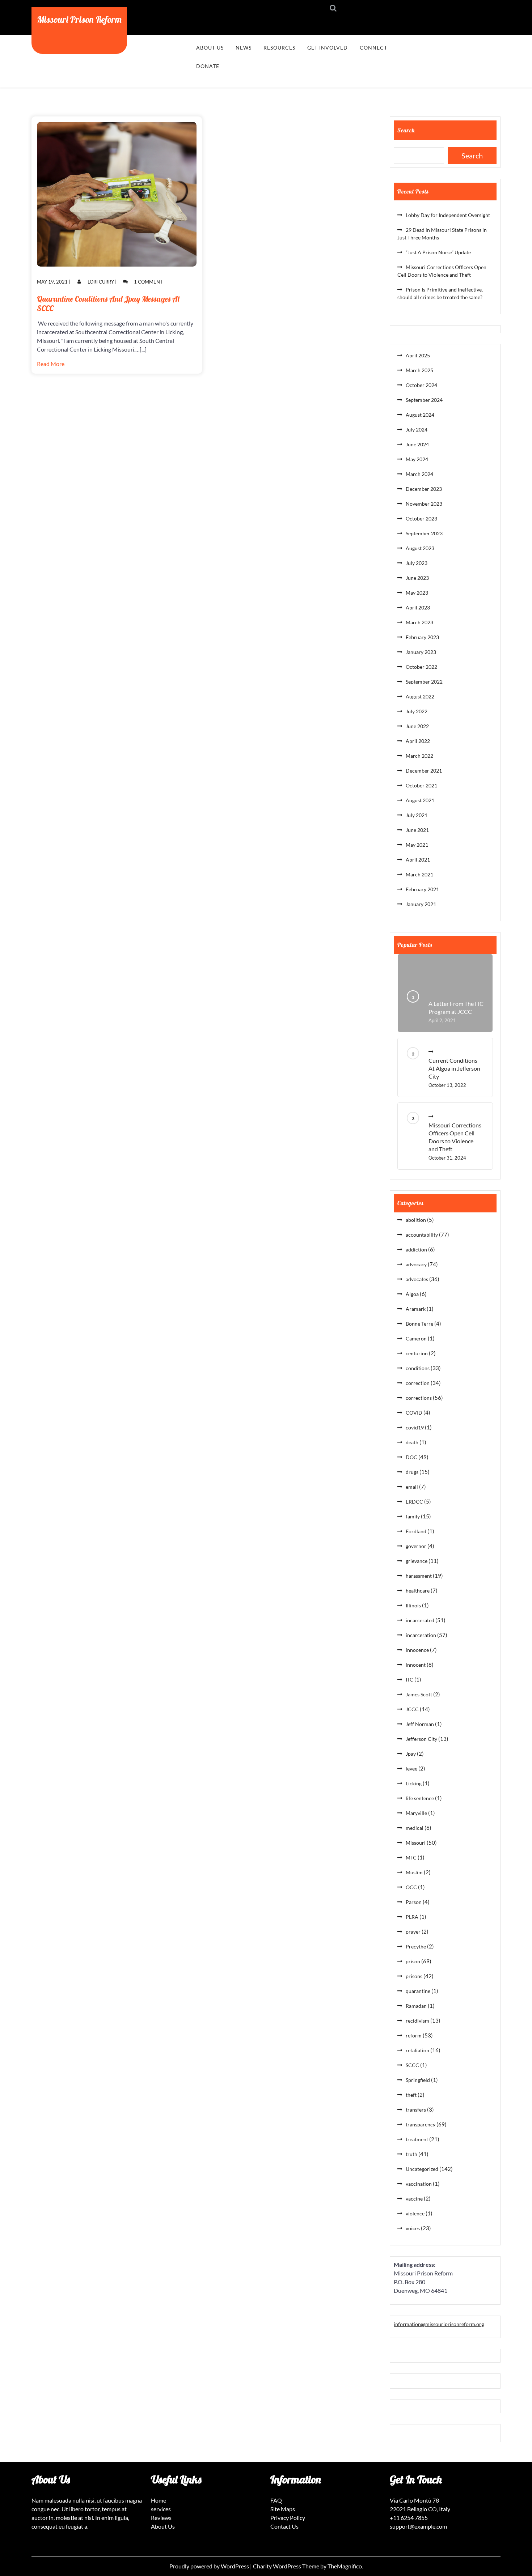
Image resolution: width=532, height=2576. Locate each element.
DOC (411, 1457)
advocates (417, 1279)
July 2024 (417, 430)
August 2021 (420, 800)
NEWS (244, 48)
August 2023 (420, 548)
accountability (422, 1235)
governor (416, 1546)
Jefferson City (421, 1739)
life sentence (420, 1798)
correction (418, 1383)
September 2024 (424, 400)
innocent (416, 1665)
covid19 (415, 1427)
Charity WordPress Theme (287, 2566)
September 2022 (424, 682)
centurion (417, 1353)
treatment (417, 2139)
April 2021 (418, 860)
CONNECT (373, 48)
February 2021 (422, 889)
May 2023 (417, 593)
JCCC (412, 1709)
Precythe (416, 1946)
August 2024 (420, 415)
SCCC (412, 2065)
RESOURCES (279, 48)
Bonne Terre (419, 1324)
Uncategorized (422, 2169)
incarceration (421, 1635)
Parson (414, 1902)
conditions (418, 1368)
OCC (411, 1887)
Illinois (413, 1605)
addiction (416, 1249)
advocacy (416, 1264)
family (413, 1516)
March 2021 (419, 874)
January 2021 (421, 904)
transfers (416, 2110)
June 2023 (417, 578)
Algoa (412, 1294)
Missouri (416, 1843)
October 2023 (421, 518)
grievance (417, 1561)
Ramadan (416, 2006)
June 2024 (417, 444)
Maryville (416, 1813)
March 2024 (419, 474)
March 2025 (419, 370)
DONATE (208, 66)
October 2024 (421, 385)
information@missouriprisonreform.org (439, 2324)
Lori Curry (101, 282)
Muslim (414, 1872)
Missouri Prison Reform (79, 19)
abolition (416, 1220)
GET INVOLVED (328, 48)
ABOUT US (210, 48)
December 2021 (424, 771)
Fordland (416, 1531)
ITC (409, 1680)
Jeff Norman (420, 1724)
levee (411, 1769)
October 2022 (421, 667)
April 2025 (418, 355)
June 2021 (417, 830)
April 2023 (418, 607)
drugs (412, 1472)
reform (414, 2035)
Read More (51, 364)
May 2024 (417, 459)
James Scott (419, 1694)
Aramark (416, 1309)
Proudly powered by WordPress (210, 2566)
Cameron (416, 1338)
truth (411, 2154)
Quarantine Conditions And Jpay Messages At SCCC (108, 303)
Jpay (411, 1754)
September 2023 (424, 533)
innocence (417, 1650)
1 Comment (148, 282)
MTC (411, 1857)
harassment (419, 1576)
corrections (419, 1398)
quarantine (418, 1991)
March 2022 (419, 756)
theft (411, 2095)
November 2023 (424, 504)
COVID (414, 1413)
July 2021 (417, 815)
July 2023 (417, 563)
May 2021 (417, 845)
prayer (413, 1932)
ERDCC (414, 1502)
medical (415, 1828)
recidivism (417, 2021)
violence (415, 2213)
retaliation (417, 2050)
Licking (414, 1783)
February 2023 (422, 637)
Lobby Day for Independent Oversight (448, 215)
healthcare (418, 1591)
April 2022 (418, 741)
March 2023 (419, 622)
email (412, 1487)
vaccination (419, 2184)
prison (413, 1961)
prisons (414, 1976)
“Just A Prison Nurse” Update (438, 252)
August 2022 (420, 696)
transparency (421, 2124)
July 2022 (417, 711)
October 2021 (421, 785)
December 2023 (424, 489)
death (412, 1442)
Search (406, 130)
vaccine (414, 2199)
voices (413, 2228)
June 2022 (417, 726)
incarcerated (420, 1620)
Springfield (418, 2080)
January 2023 (421, 652)
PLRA (412, 1917)
